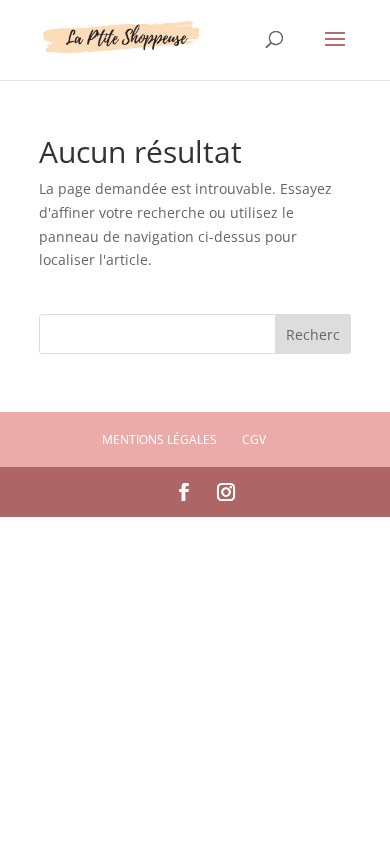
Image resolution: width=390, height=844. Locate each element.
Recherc (313, 334)
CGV (254, 439)
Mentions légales (159, 439)
